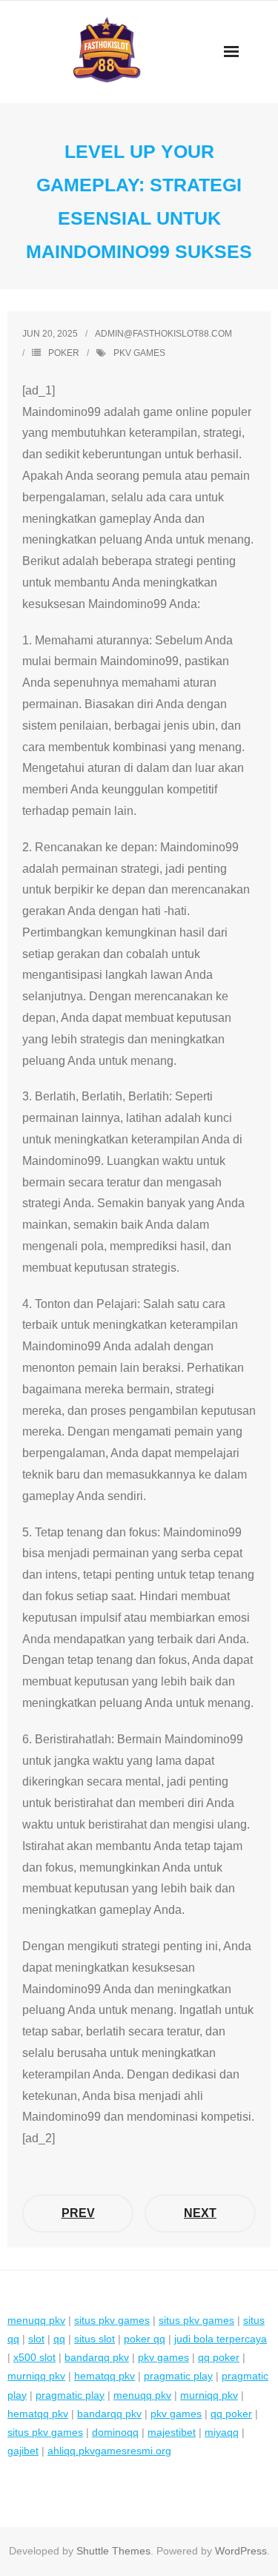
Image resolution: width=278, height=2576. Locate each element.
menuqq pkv (36, 2320)
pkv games (139, 353)
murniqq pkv (36, 2376)
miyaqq (222, 2432)
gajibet (23, 2451)
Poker (64, 353)
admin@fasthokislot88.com (163, 334)
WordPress (241, 2551)
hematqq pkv (105, 2376)
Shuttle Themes (113, 2551)
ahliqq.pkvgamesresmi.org (109, 2451)
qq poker (219, 2357)
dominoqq (115, 2432)
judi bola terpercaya (221, 2339)
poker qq (145, 2339)
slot (36, 2339)
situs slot (95, 2339)
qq (59, 2339)
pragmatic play (178, 2376)
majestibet (172, 2432)
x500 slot (34, 2357)
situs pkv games (112, 2320)
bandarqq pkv (97, 2357)
